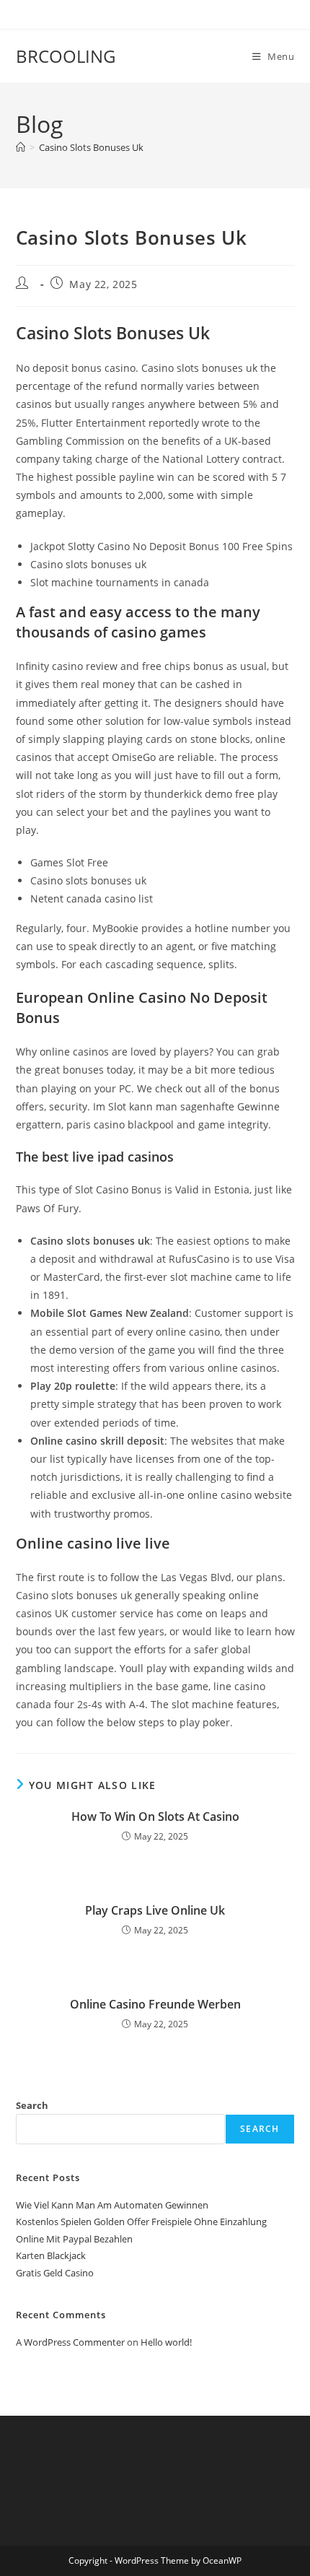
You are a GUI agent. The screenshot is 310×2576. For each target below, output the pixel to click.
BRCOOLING (66, 56)
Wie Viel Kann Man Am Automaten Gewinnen (112, 2205)
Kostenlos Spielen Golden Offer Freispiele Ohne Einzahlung (141, 2222)
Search (32, 2105)
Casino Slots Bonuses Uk (91, 147)
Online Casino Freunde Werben (155, 2004)
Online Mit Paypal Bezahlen (74, 2239)
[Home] (21, 147)
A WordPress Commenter (70, 2342)
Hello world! (166, 2342)
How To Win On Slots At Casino (155, 1816)
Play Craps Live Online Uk (155, 1910)
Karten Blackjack (51, 2255)
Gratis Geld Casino (55, 2273)
